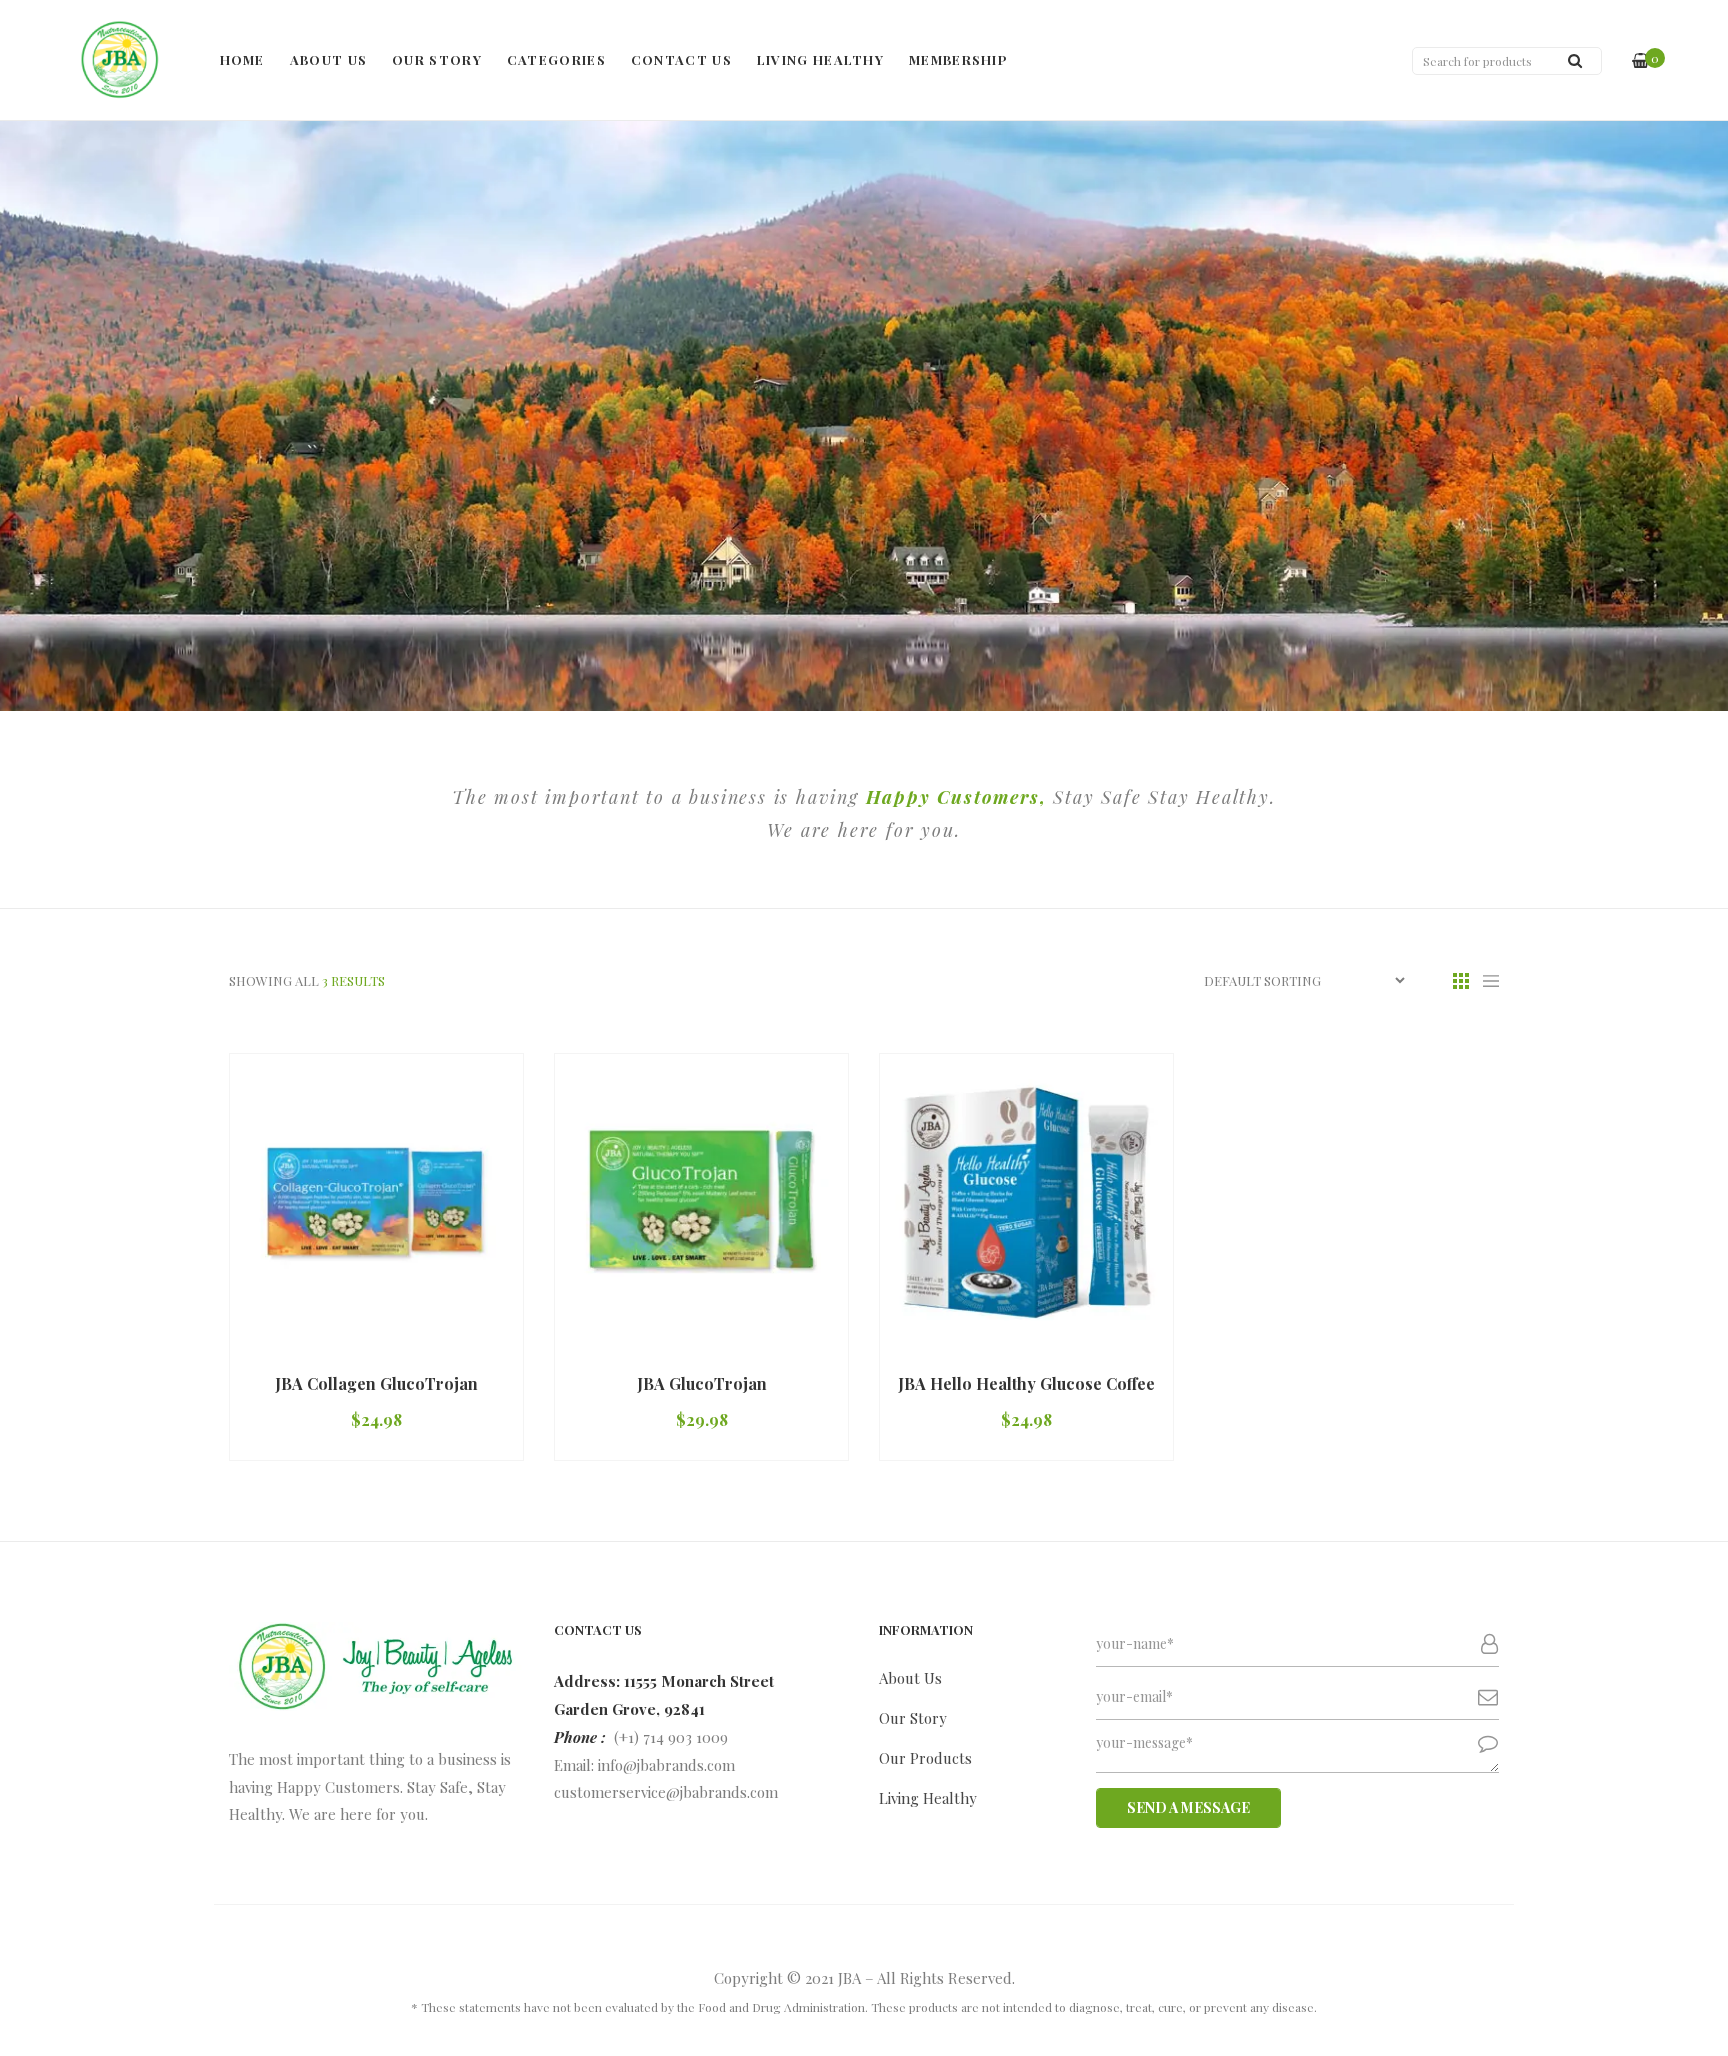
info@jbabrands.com (666, 1765)
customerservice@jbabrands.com (666, 1792)
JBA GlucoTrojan (702, 1383)
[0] (1640, 60)
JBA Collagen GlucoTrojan (376, 1383)
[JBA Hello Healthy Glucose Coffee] (1026, 1200)
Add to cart (318, 1347)
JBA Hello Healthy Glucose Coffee (1026, 1383)
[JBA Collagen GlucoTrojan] (376, 1200)
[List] (1491, 980)
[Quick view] (468, 1347)
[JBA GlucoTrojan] (701, 1200)
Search (1575, 60)
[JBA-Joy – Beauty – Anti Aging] (120, 60)
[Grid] (1461, 980)
